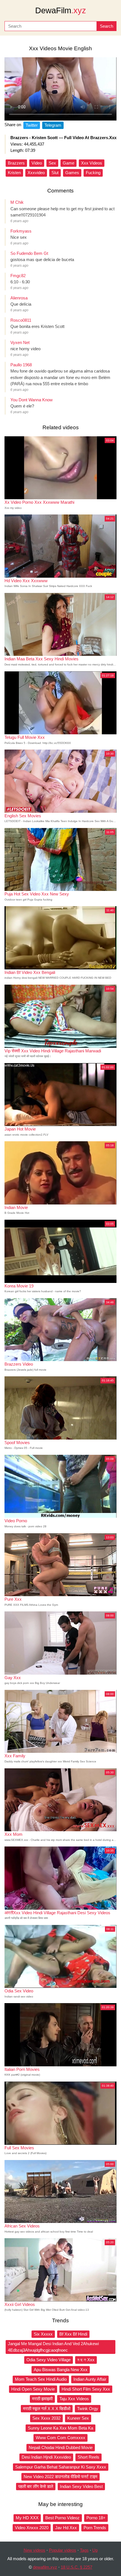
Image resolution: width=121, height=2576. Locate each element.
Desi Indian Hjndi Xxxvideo (46, 2457)
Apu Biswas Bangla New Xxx (61, 2370)
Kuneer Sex (78, 2418)
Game (69, 163)
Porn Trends (95, 2528)
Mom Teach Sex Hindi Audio (41, 2379)
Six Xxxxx (43, 2334)
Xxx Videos (92, 163)
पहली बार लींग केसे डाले (36, 2486)
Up (95, 2550)
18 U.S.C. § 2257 (77, 2567)
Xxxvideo (36, 173)
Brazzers (16, 163)
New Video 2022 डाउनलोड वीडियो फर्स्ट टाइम (60, 2477)
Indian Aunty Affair (90, 2379)
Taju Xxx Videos (74, 2399)
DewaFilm (61, 10)
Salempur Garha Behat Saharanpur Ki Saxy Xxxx (61, 2467)
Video (37, 163)
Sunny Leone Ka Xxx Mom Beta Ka (60, 2428)
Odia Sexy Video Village (49, 2360)
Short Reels (88, 2457)
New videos (34, 2550)
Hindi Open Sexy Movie (33, 2389)
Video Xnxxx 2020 (32, 2528)
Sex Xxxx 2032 (46, 2418)
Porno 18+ (96, 2518)
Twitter (32, 125)
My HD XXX (27, 2518)
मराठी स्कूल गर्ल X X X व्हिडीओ (47, 2409)
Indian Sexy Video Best (81, 2486)
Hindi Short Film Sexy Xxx (86, 2389)
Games (72, 173)
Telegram (53, 125)
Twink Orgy (88, 2409)
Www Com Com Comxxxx (60, 2438)
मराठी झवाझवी (42, 2399)
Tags (84, 2550)
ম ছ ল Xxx (86, 2360)
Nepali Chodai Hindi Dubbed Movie (61, 2447)
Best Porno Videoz (62, 2518)
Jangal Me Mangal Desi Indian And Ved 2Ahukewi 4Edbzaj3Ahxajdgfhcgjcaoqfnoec (53, 2347)
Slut (55, 173)
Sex (52, 163)
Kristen (14, 173)
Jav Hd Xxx (66, 2528)
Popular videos (63, 2550)
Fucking (93, 173)
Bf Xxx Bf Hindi (73, 2334)
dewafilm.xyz (45, 2567)
